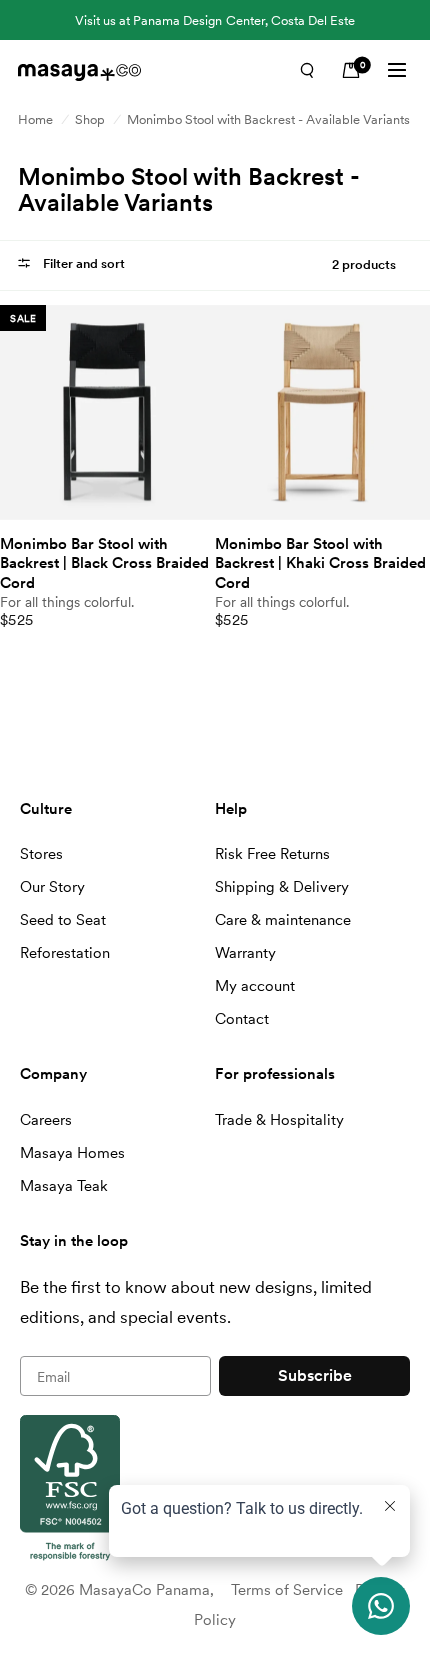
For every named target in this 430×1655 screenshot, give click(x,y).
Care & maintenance (283, 920)
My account (255, 986)
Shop (90, 119)
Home (35, 119)
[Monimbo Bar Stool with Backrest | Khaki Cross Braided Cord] (322, 412)
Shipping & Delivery (282, 887)
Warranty (245, 953)
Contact (242, 1019)
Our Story (52, 887)
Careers (46, 1120)
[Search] (307, 70)
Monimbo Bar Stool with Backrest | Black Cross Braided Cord (104, 563)
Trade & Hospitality (279, 1120)
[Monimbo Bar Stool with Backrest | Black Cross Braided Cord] (107, 412)
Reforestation (65, 953)
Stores (41, 854)
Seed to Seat (63, 920)
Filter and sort (82, 263)
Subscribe (315, 1375)
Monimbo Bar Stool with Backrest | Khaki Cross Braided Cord (320, 563)
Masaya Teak (64, 1186)
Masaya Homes (72, 1153)
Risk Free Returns (272, 854)
